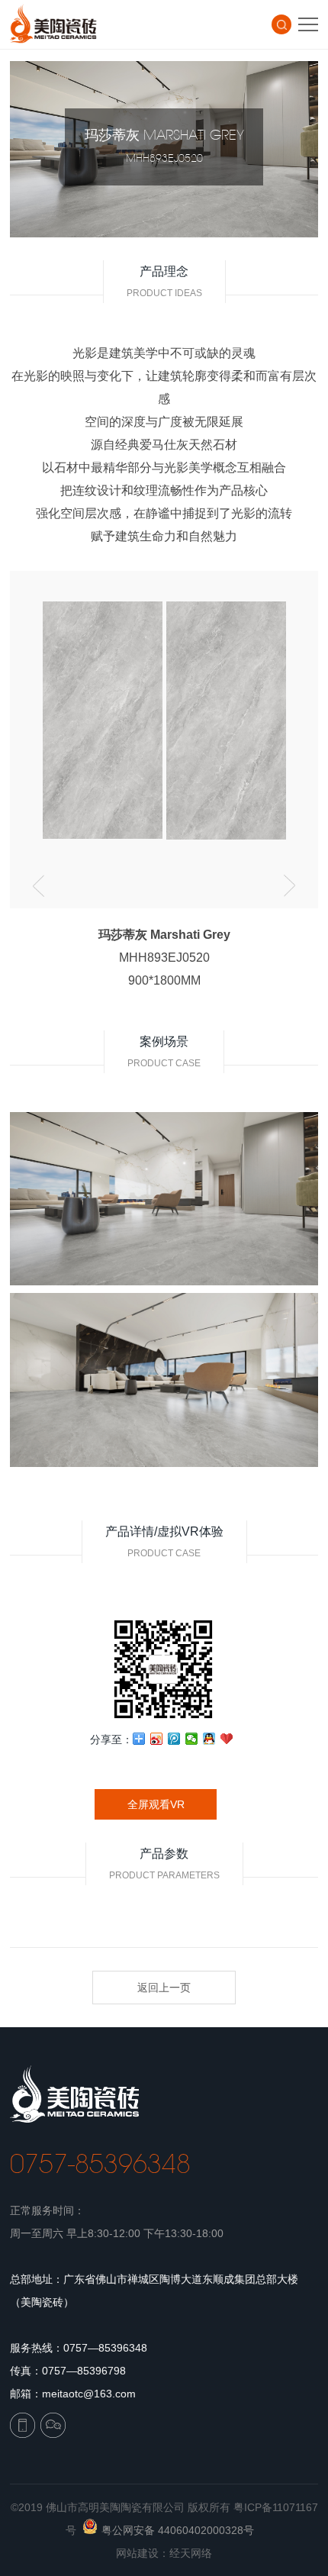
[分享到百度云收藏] (227, 1739)
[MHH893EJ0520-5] (208, 724)
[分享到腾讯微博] (174, 1739)
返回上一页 (164, 1988)
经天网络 (191, 2553)
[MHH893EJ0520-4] (84, 724)
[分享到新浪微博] (157, 1739)
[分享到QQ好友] (209, 1739)
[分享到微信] (192, 1739)
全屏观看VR (156, 1804)
